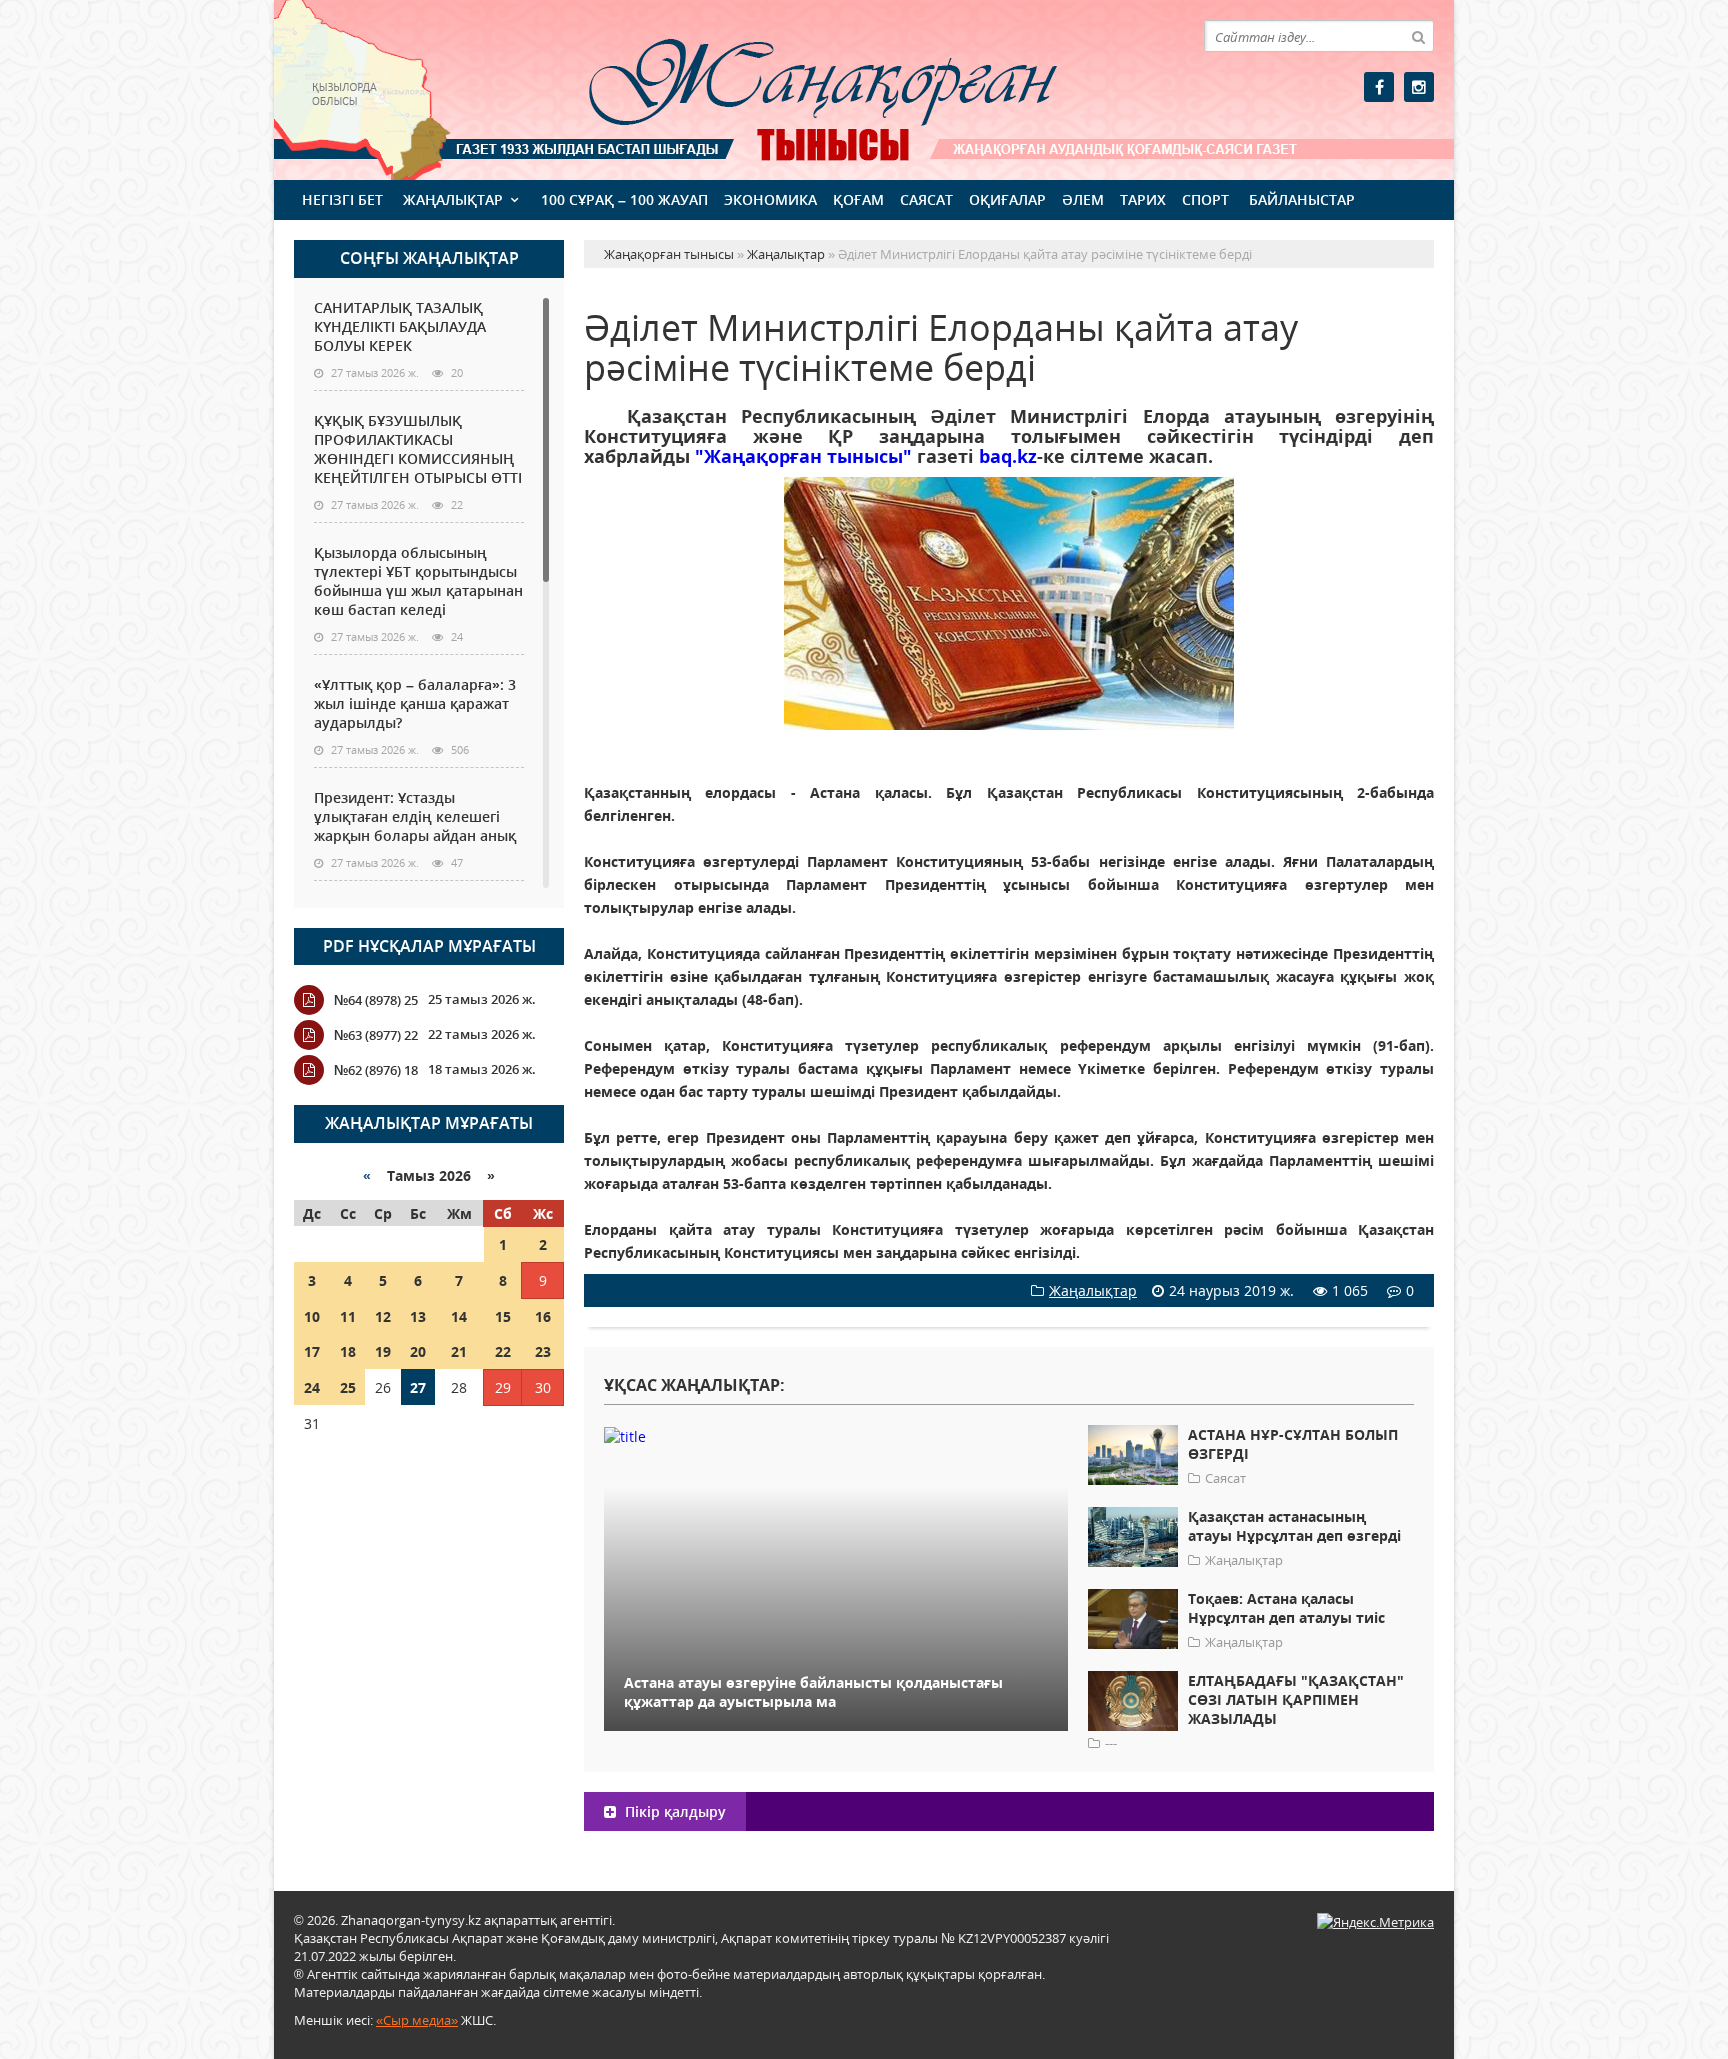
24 (312, 1387)
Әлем (1083, 199)
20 (418, 1351)
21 (459, 1351)
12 (383, 1316)
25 (348, 1387)
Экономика (770, 199)
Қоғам (858, 199)
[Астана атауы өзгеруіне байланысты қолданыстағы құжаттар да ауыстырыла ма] (836, 1435)
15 (503, 1316)
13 (418, 1316)
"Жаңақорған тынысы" (803, 456)
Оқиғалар (1007, 199)
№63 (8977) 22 (376, 1035)
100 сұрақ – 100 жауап (624, 199)
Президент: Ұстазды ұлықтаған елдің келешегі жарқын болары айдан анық (415, 816)
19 (383, 1351)
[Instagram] (1419, 87)
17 (312, 1351)
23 (543, 1351)
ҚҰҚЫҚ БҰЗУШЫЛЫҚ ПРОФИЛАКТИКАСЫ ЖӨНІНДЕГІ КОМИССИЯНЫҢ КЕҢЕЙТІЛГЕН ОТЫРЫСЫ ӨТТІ (418, 449)
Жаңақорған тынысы (794, 87)
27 (418, 1387)
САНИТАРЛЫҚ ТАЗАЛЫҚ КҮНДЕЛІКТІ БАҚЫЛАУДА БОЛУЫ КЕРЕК (400, 326)
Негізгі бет (342, 199)
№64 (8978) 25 (376, 1000)
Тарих (1143, 199)
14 (459, 1316)
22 (503, 1351)
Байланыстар (1302, 199)
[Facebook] (1379, 87)
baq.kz (1008, 456)
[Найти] (1418, 36)
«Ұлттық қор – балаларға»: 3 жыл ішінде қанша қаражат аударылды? (415, 703)
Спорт (1205, 199)
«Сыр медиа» (417, 2020)
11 (348, 1316)
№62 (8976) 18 (376, 1070)
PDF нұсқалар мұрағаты (429, 946)
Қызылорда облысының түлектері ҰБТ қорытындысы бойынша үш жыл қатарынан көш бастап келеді (418, 581)
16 (543, 1316)
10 (312, 1316)
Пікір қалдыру (673, 1811)
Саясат (926, 199)
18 (348, 1351)
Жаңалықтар (453, 199)
